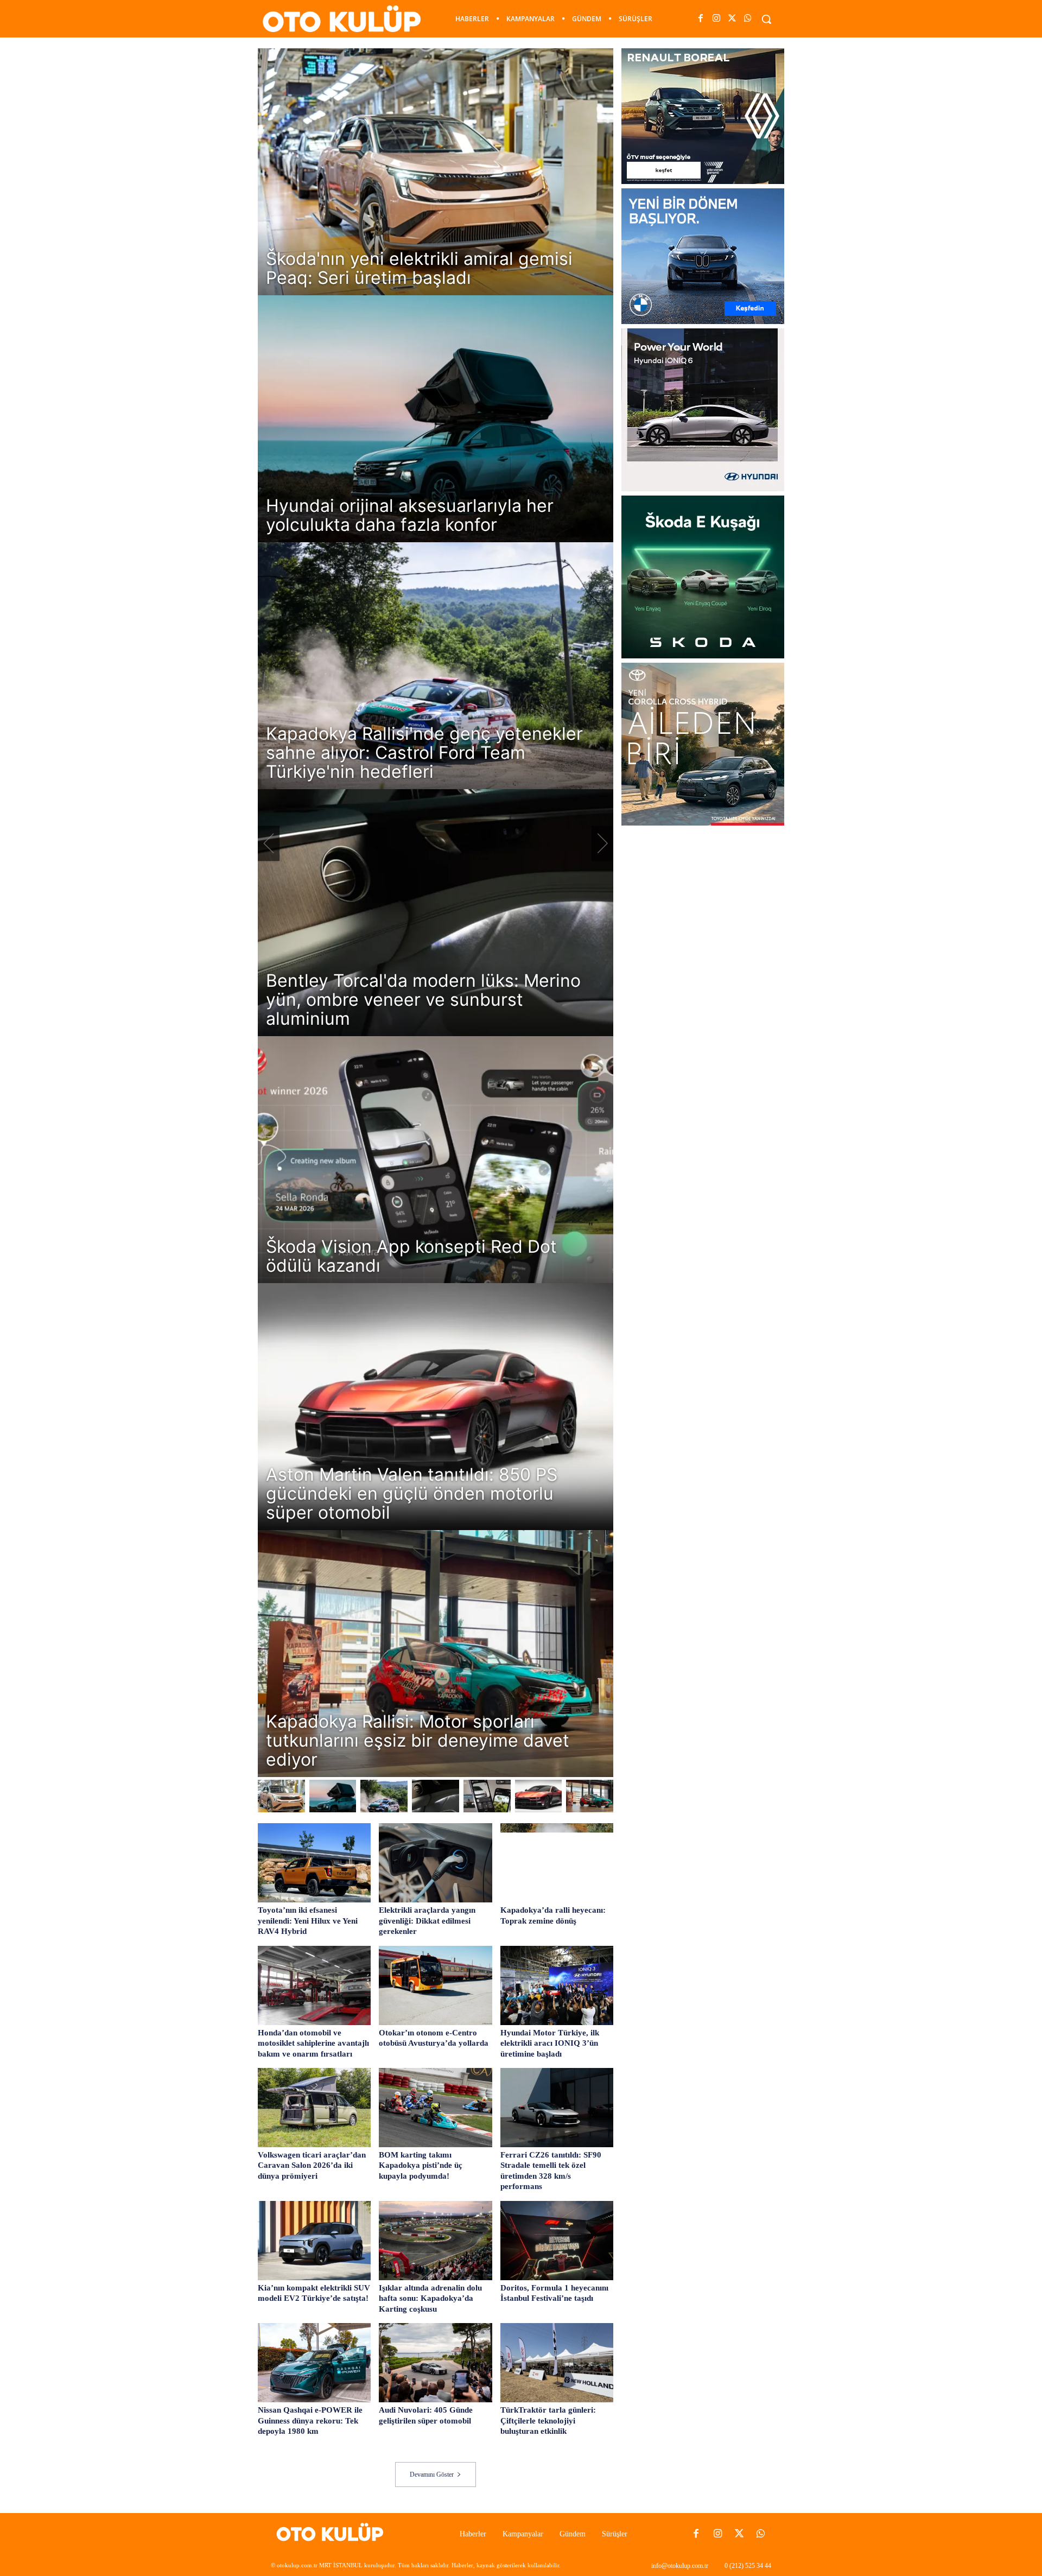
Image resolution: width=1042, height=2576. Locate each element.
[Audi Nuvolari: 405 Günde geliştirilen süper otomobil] (435, 2363)
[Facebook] (700, 19)
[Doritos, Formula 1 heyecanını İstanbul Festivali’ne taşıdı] (557, 2241)
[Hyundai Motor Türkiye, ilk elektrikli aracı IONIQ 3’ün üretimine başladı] (557, 1985)
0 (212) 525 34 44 (748, 2566)
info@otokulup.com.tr (680, 2566)
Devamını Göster (432, 2475)
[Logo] (333, 2534)
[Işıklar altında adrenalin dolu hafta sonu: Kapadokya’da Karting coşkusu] (435, 2241)
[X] (732, 19)
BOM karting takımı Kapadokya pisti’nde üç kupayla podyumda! (421, 2165)
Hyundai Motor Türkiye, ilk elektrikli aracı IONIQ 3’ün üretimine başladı (550, 2043)
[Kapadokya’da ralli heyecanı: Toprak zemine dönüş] (557, 1863)
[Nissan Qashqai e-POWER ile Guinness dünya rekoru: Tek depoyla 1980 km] (314, 2363)
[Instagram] (716, 19)
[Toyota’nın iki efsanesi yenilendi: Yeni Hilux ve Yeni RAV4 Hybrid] (314, 1863)
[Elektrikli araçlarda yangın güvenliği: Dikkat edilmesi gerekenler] (435, 1863)
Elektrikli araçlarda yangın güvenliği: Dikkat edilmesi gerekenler (427, 1921)
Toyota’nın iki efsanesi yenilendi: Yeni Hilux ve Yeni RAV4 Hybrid (308, 1921)
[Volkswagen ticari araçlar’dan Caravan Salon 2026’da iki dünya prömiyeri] (314, 2108)
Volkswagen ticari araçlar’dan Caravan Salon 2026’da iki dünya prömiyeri (312, 2165)
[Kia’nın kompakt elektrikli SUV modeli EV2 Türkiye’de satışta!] (314, 2241)
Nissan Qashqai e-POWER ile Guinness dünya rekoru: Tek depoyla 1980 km (310, 2420)
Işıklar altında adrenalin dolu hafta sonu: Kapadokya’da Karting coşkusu (430, 2298)
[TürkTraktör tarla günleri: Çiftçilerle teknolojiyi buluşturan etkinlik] (557, 2363)
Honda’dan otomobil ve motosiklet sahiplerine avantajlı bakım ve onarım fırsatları (313, 2043)
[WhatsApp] (748, 19)
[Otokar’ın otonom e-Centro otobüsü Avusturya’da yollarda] (435, 1985)
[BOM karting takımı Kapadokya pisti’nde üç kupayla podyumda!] (435, 2108)
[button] (766, 19)
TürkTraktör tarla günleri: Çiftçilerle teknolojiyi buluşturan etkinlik (548, 2420)
